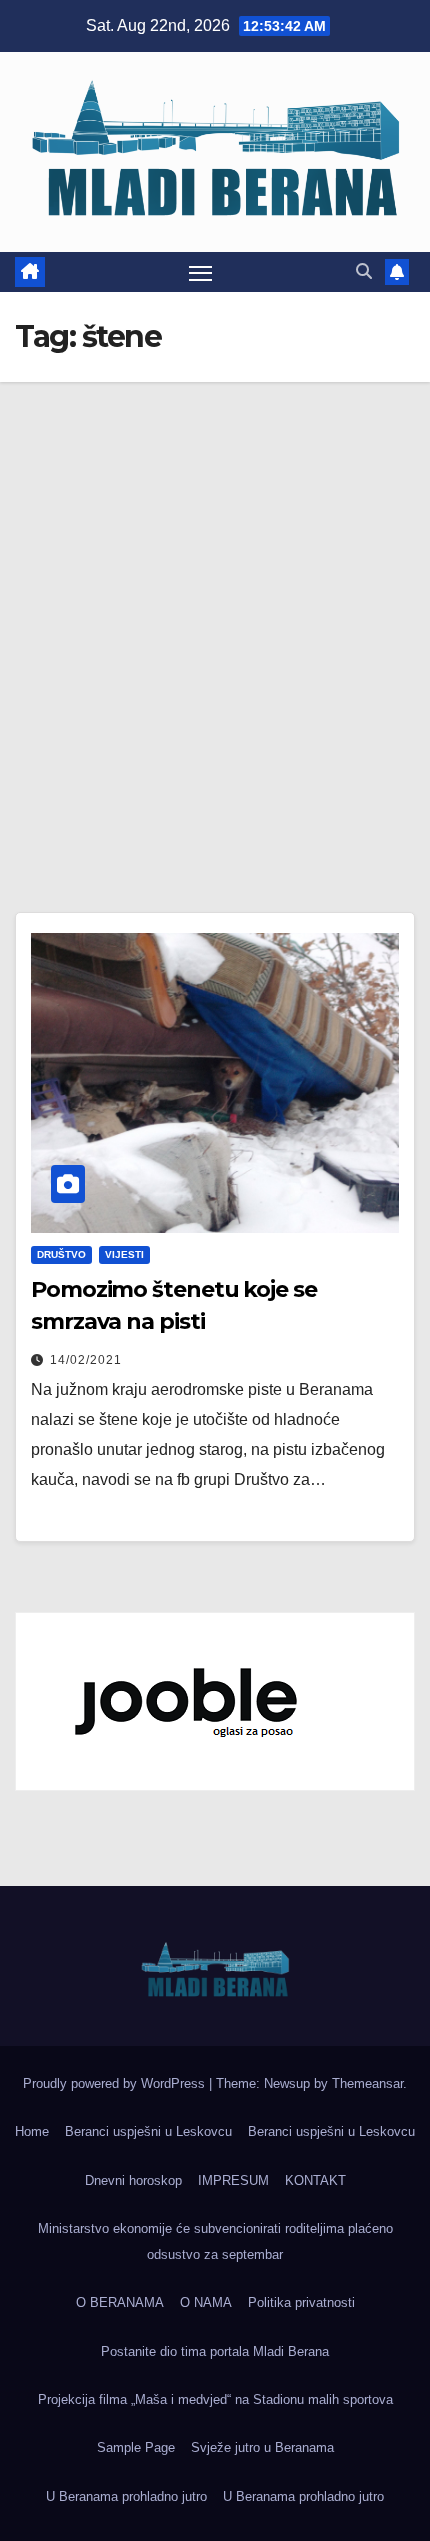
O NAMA (206, 2302)
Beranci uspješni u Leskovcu (148, 2131)
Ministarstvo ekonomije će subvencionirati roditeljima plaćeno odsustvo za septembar (215, 2241)
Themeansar (367, 2083)
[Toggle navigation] (201, 272)
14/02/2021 (86, 1360)
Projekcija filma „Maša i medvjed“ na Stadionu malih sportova (215, 2399)
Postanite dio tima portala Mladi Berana (215, 2351)
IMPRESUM (233, 2180)
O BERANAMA (120, 2302)
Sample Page (136, 2447)
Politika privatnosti (301, 2302)
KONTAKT (315, 2180)
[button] (364, 271)
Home (32, 2131)
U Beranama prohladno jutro (126, 2496)
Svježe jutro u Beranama (262, 2447)
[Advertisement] (215, 607)
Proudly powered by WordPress (116, 2083)
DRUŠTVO (61, 1254)
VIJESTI (124, 1254)
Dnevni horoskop (133, 2180)
